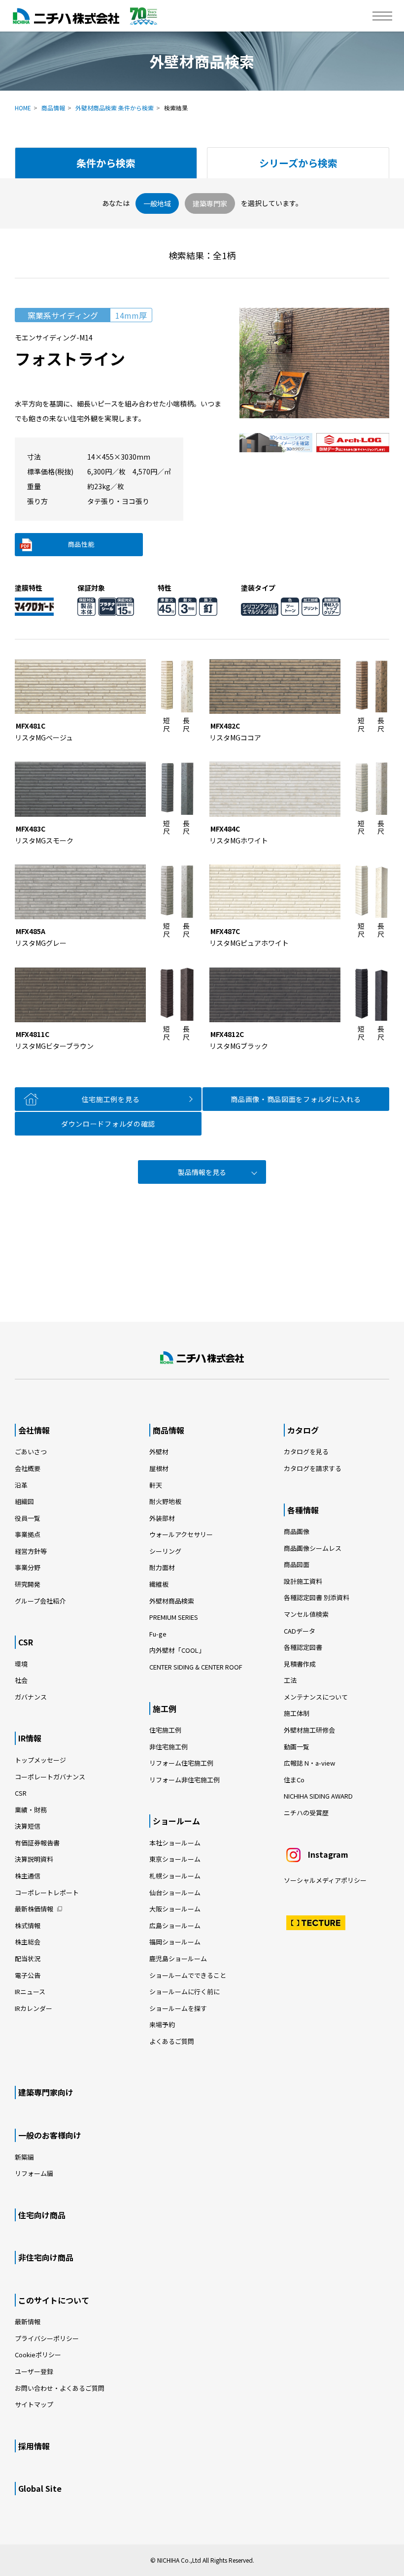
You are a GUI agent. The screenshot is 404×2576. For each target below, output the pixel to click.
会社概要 (28, 1468)
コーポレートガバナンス (50, 1777)
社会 (21, 1680)
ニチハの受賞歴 (306, 1813)
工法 (290, 1680)
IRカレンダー (34, 2008)
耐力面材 (162, 1567)
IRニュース (30, 1991)
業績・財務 (31, 1810)
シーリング (165, 1551)
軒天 (156, 1485)
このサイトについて (54, 2300)
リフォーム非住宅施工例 (185, 1780)
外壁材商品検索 (172, 1601)
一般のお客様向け (50, 2135)
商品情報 (53, 108)
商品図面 (297, 1564)
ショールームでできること (188, 1975)
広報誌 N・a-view (309, 1763)
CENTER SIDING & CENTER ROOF (196, 1667)
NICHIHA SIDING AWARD (318, 1796)
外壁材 (159, 1452)
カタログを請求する (313, 1468)
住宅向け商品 (42, 2215)
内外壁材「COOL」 (177, 1650)
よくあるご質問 (172, 2041)
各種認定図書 (303, 1647)
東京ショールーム (175, 1859)
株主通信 (28, 1876)
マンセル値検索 (306, 1614)
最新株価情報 (34, 1909)
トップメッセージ (40, 1760)
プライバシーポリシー (47, 2338)
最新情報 (28, 2322)
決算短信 (28, 1826)
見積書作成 (300, 1664)
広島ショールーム (175, 1925)
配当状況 (28, 1958)
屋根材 (159, 1468)
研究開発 (28, 1584)
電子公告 (28, 1975)
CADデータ (300, 1631)
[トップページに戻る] (202, 1358)
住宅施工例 (165, 1730)
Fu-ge (158, 1634)
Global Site (40, 2488)
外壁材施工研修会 (309, 1730)
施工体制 (297, 1713)
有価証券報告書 (37, 1843)
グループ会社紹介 (40, 1601)
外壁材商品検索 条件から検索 (115, 108)
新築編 (24, 2157)
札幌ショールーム (175, 1876)
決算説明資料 (34, 1859)
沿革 (21, 1485)
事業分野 (28, 1567)
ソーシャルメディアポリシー (325, 1880)
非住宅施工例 (168, 1747)
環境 (21, 1664)
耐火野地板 (165, 1501)
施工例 (165, 1708)
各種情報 (303, 1510)
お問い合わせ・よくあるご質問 (60, 2388)
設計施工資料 (303, 1581)
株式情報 (28, 1925)
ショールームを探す (178, 2008)
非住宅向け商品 (46, 2257)
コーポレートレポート (47, 1892)
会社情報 (34, 1430)
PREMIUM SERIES (174, 1617)
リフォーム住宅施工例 (181, 1763)
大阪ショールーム (175, 1909)
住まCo (294, 1780)
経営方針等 (31, 1551)
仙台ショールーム (175, 1892)
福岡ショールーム (175, 1942)
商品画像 (297, 1531)
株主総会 (28, 1942)
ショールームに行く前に (185, 1991)
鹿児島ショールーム (178, 1958)
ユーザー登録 (34, 2371)
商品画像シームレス (313, 1548)
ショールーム (176, 1821)
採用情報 (34, 2446)
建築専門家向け (46, 2092)
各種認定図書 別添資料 (317, 1597)
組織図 (24, 1501)
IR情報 (30, 1738)
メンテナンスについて (316, 1697)
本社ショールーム (175, 1843)
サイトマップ (34, 2404)
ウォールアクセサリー (181, 1534)
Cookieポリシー (38, 2355)
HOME (23, 108)
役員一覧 (28, 1518)
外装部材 (162, 1518)
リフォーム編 (34, 2173)
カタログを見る (306, 1452)
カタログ (303, 1430)
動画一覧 (300, 1747)
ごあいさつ (31, 1452)
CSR (26, 1642)
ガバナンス (31, 1697)
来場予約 (162, 2024)
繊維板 (159, 1584)
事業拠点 (28, 1534)
